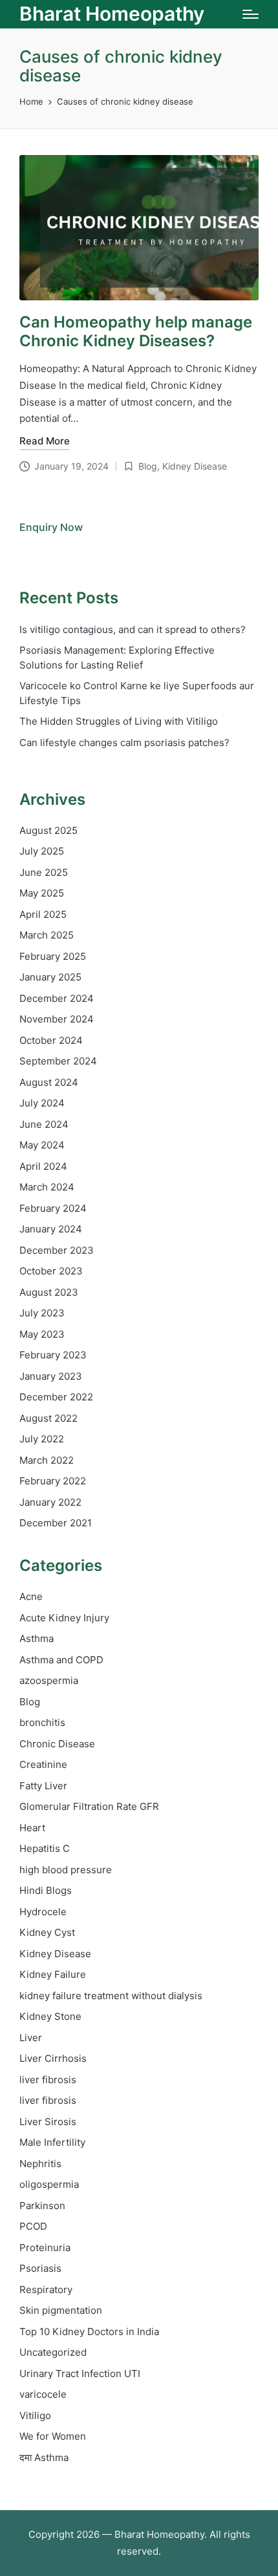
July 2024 (42, 1103)
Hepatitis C (45, 1848)
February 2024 (53, 1208)
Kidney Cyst (47, 1932)
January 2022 (50, 1502)
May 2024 (42, 1145)
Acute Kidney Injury (64, 1618)
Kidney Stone (50, 2016)
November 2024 (57, 1019)
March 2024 (47, 1187)
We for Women (53, 2436)
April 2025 (43, 914)
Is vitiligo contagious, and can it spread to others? (133, 629)
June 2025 (44, 872)
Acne (31, 1596)
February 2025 (53, 956)
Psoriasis (40, 2268)
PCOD (33, 2226)
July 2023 (42, 1313)
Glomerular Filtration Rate (89, 1806)
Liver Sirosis (48, 2122)
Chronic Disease (57, 1744)
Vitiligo (35, 2415)
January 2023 (51, 1376)
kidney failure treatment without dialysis (111, 1996)
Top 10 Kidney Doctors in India (89, 2332)
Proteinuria (45, 2248)
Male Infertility (52, 2142)
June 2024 (44, 1124)
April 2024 (43, 1166)
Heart (32, 1828)
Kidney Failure (53, 1974)
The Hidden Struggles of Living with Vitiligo (119, 721)
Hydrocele (43, 1912)
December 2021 (56, 1523)
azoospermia (49, 1680)
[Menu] (251, 14)
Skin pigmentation (61, 2310)
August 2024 (49, 1082)
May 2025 (42, 893)
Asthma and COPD (61, 1660)
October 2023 (51, 1271)
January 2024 (51, 1229)
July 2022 (42, 1439)
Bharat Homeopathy (112, 14)
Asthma (37, 1638)
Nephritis (40, 2164)
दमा (44, 2457)
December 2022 (56, 1397)
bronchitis (42, 1722)
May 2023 (42, 1334)
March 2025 (47, 935)
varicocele (43, 2394)
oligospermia (49, 2184)
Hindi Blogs (46, 1890)
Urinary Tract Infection (80, 2373)
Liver (31, 2038)
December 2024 (57, 998)
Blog (148, 466)
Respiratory (46, 2290)
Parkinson (42, 2206)
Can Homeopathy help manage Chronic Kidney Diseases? (136, 331)
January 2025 (50, 977)
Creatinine (43, 1764)
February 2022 (53, 1481)
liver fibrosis (48, 2080)
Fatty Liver (43, 1786)
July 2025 (42, 851)
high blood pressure (66, 1870)
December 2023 (57, 1250)
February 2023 (53, 1355)
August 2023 (49, 1292)
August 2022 (48, 1418)
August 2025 (48, 830)
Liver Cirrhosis (53, 2058)
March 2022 (47, 1460)
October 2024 (51, 1040)
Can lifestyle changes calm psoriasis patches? (124, 743)
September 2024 (58, 1061)
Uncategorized (53, 2352)
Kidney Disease (195, 466)
